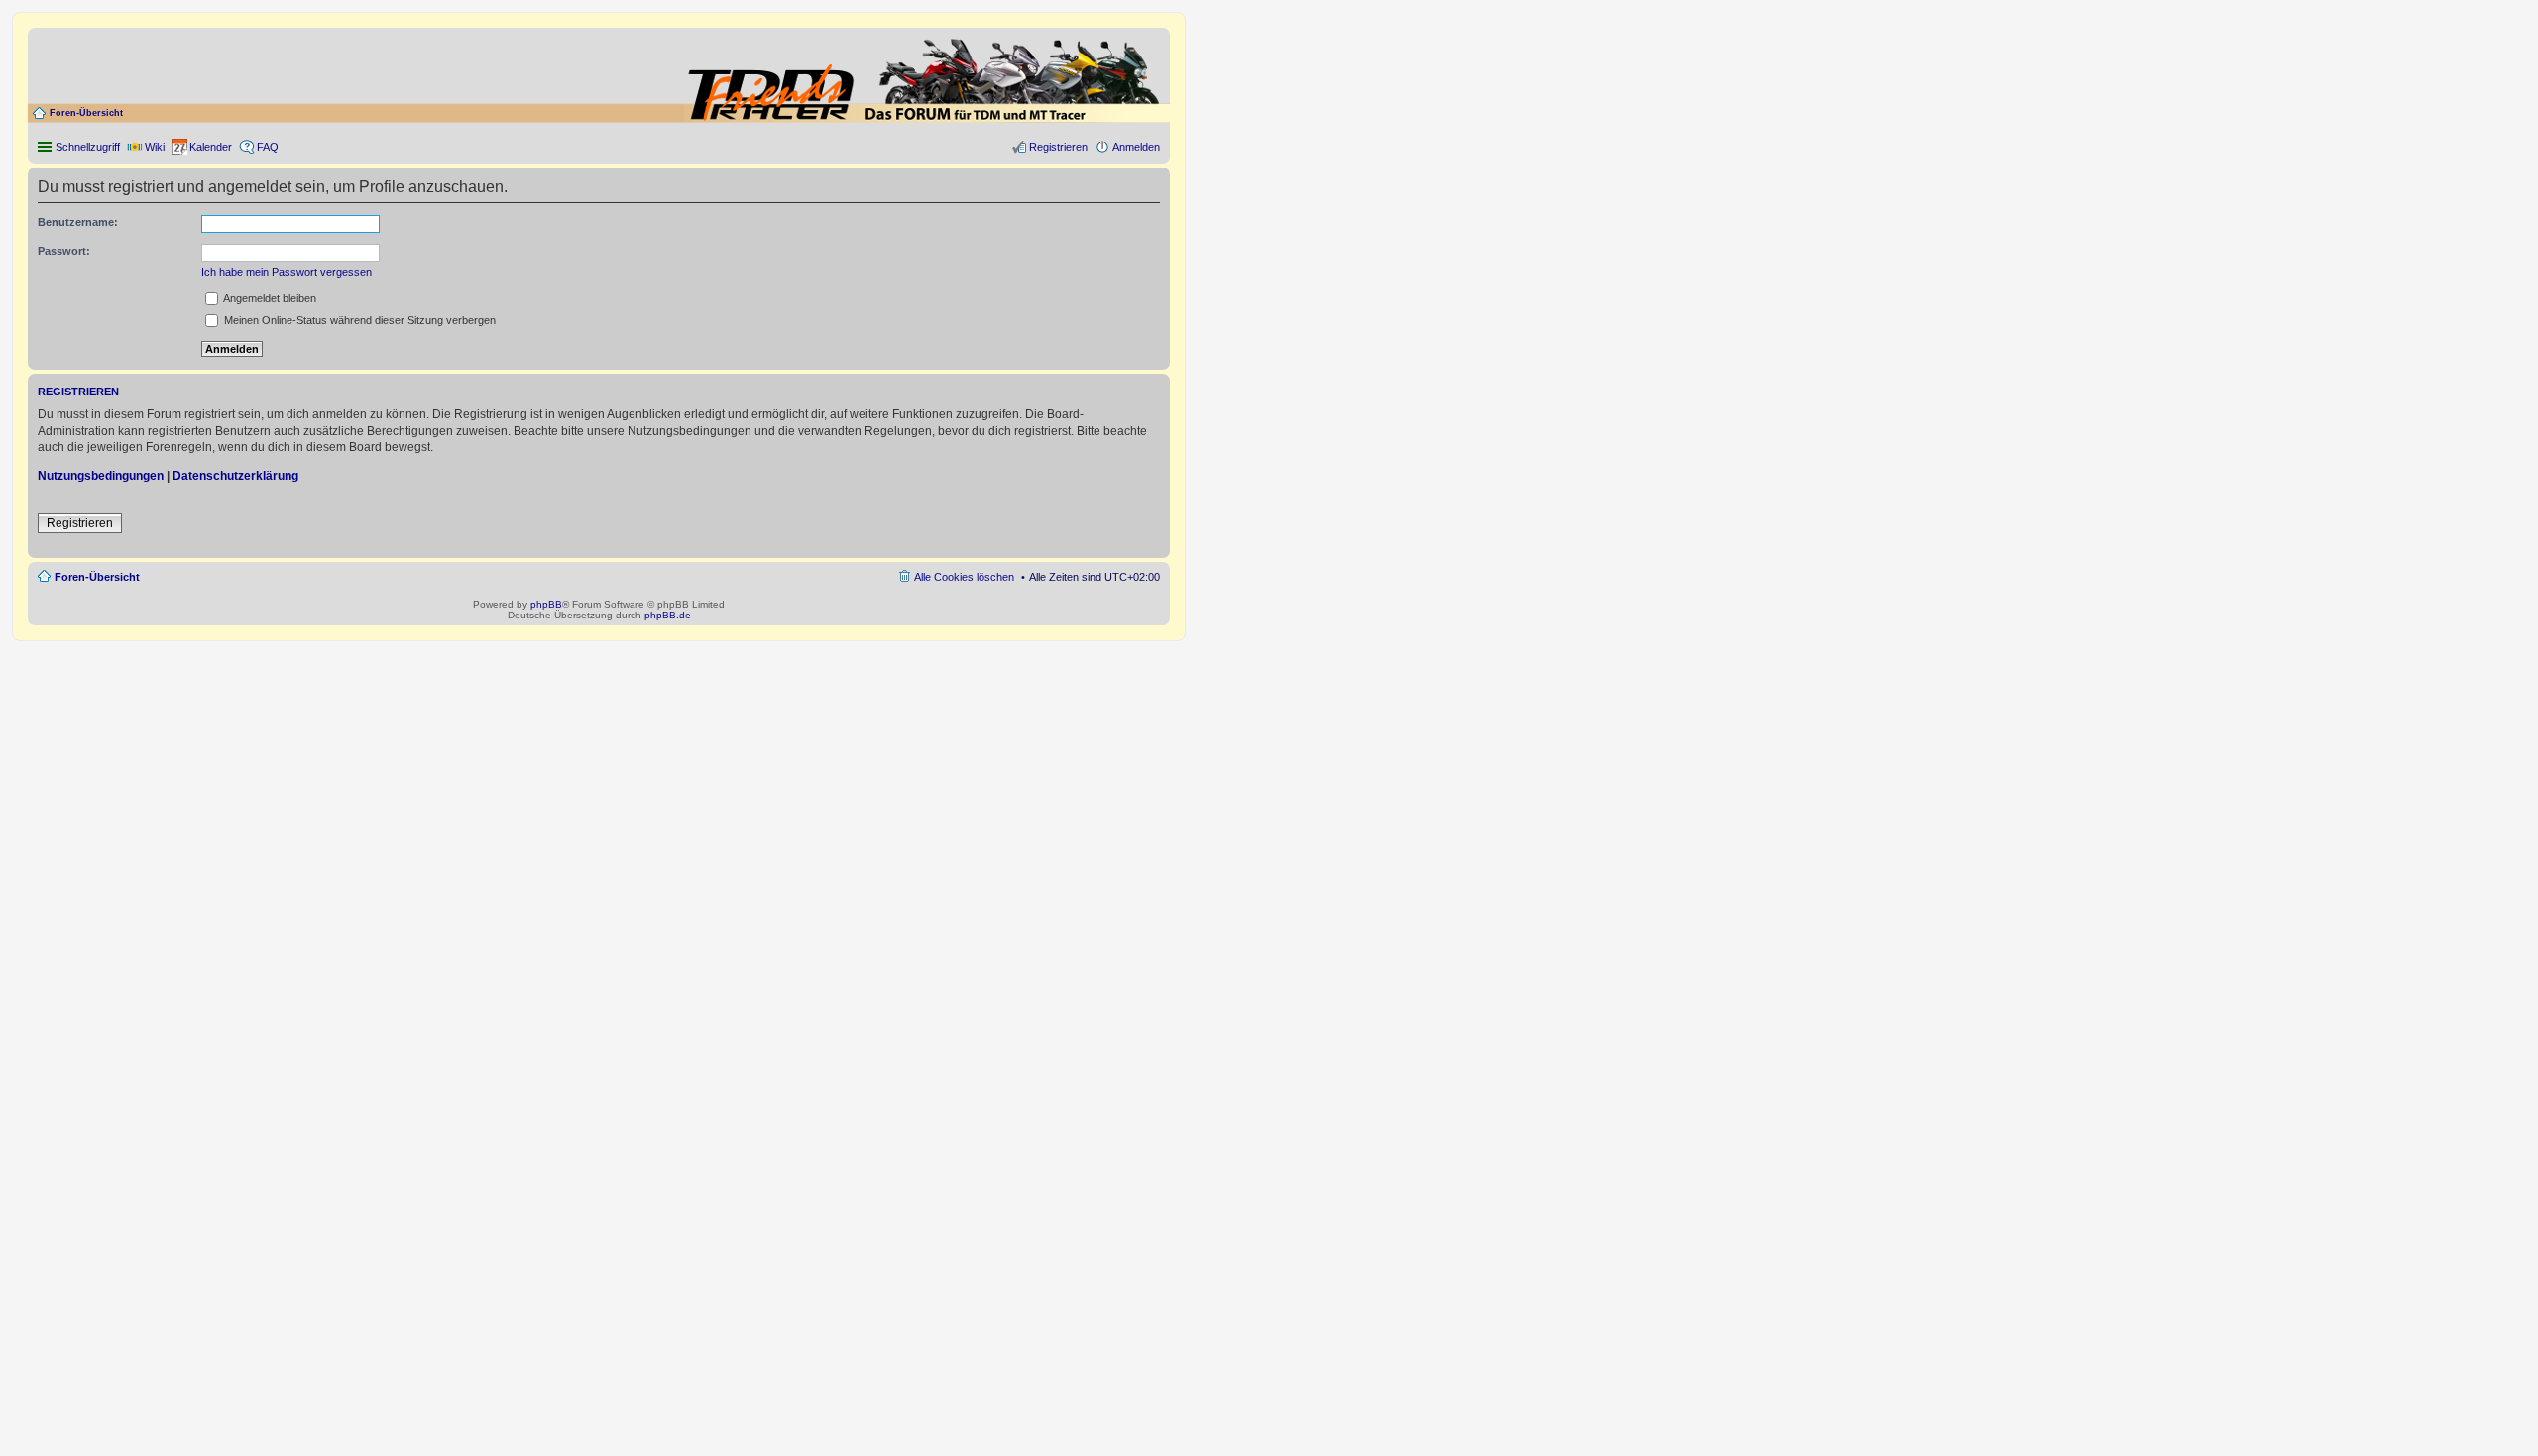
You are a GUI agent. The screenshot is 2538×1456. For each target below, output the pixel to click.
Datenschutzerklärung (235, 476)
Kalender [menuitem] (211, 147)
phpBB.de (668, 615)
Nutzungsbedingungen (101, 476)
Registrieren (80, 523)
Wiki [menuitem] (155, 147)
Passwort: (64, 251)
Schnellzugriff (88, 147)
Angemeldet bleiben (269, 298)
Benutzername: (78, 222)
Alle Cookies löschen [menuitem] (964, 577)
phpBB (546, 604)
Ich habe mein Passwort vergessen (287, 272)
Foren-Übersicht (86, 113)
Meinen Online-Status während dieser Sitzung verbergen (358, 320)
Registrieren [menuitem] (1058, 147)
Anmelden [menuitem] (1136, 147)
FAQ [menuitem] (268, 147)
